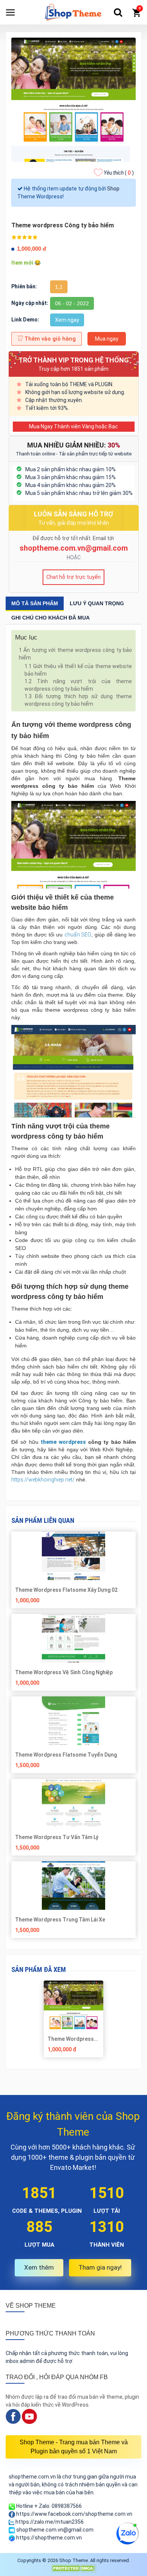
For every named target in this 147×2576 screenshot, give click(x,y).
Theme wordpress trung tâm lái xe (60, 1920)
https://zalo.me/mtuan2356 (49, 2522)
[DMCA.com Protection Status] (73, 2568)
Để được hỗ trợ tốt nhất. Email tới (74, 538)
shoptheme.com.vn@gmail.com (74, 548)
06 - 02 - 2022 (72, 303)
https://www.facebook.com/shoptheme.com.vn (74, 2514)
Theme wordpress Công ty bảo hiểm (71, 2039)
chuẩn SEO (78, 935)
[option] (74, 2022)
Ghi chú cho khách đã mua (51, 618)
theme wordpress (63, 1442)
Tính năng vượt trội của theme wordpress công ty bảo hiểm (78, 685)
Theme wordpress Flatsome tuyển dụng (66, 1755)
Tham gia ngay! (100, 2267)
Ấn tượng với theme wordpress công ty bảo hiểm (75, 654)
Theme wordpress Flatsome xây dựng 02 (66, 1590)
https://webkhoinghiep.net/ (43, 1480)
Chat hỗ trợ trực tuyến (73, 577)
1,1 (59, 287)
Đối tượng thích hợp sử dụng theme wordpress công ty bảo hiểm (78, 700)
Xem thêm (39, 2267)
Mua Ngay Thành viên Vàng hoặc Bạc (73, 426)
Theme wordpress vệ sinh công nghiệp (64, 1672)
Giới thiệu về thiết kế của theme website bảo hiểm (78, 670)
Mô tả (35, 603)
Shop (113, 189)
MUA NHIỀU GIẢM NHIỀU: (74, 445)
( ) (119, 173)
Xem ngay (67, 320)
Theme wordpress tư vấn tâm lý (57, 1837)
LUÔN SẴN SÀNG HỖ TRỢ (73, 514)
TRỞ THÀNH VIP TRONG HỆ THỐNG (74, 360)
